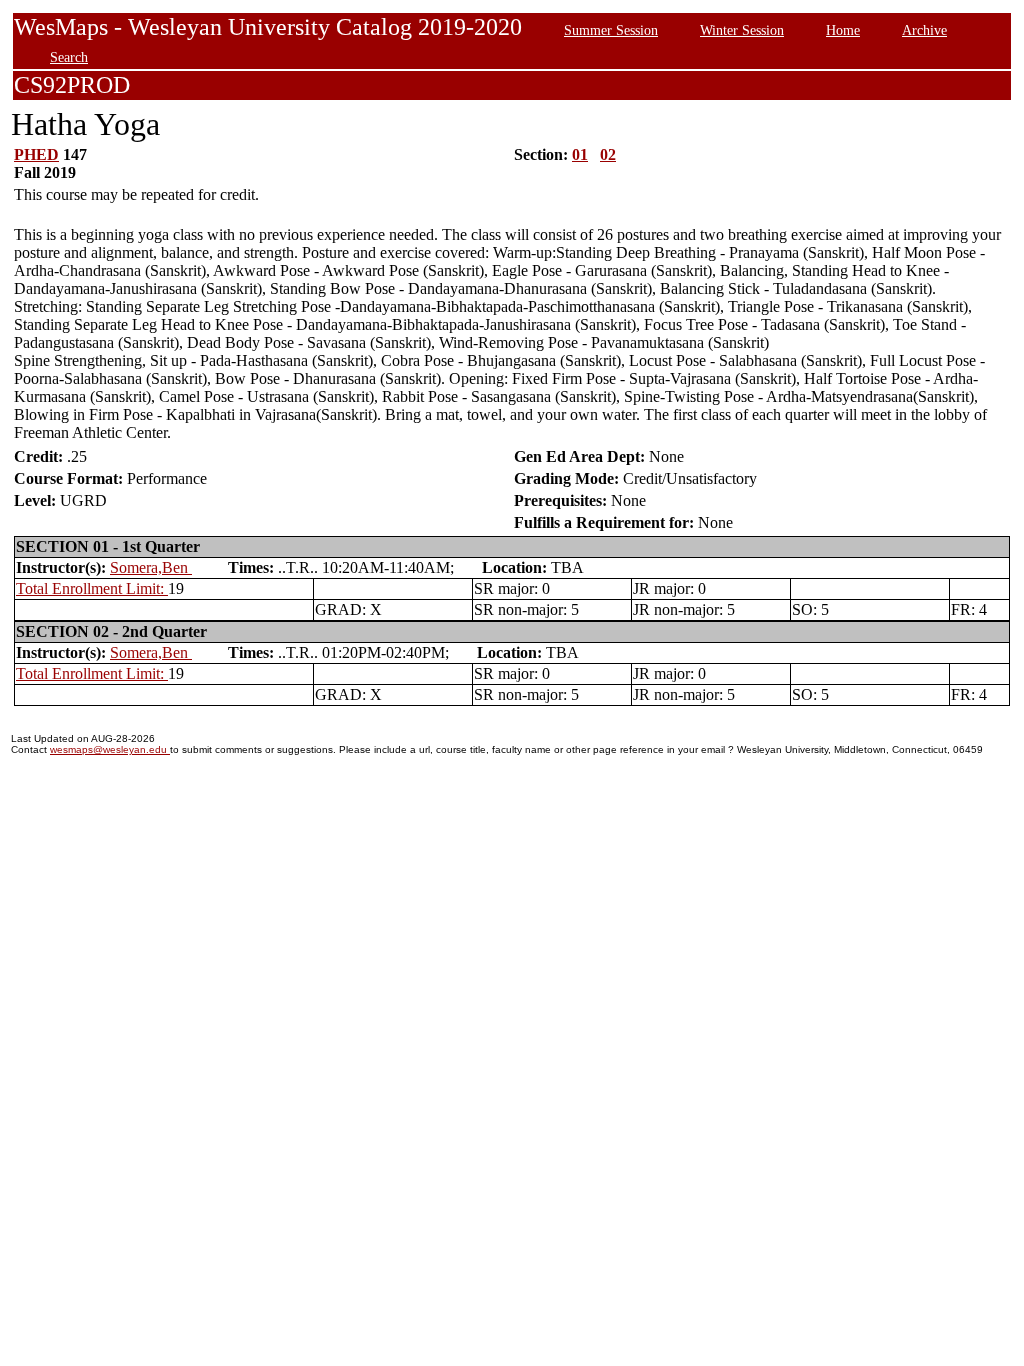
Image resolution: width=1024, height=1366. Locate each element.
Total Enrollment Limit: (92, 588)
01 (580, 154)
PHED (36, 154)
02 (608, 154)
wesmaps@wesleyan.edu (110, 749)
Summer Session (611, 30)
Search (69, 57)
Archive (924, 30)
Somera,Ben (151, 567)
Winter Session (742, 30)
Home (843, 30)
